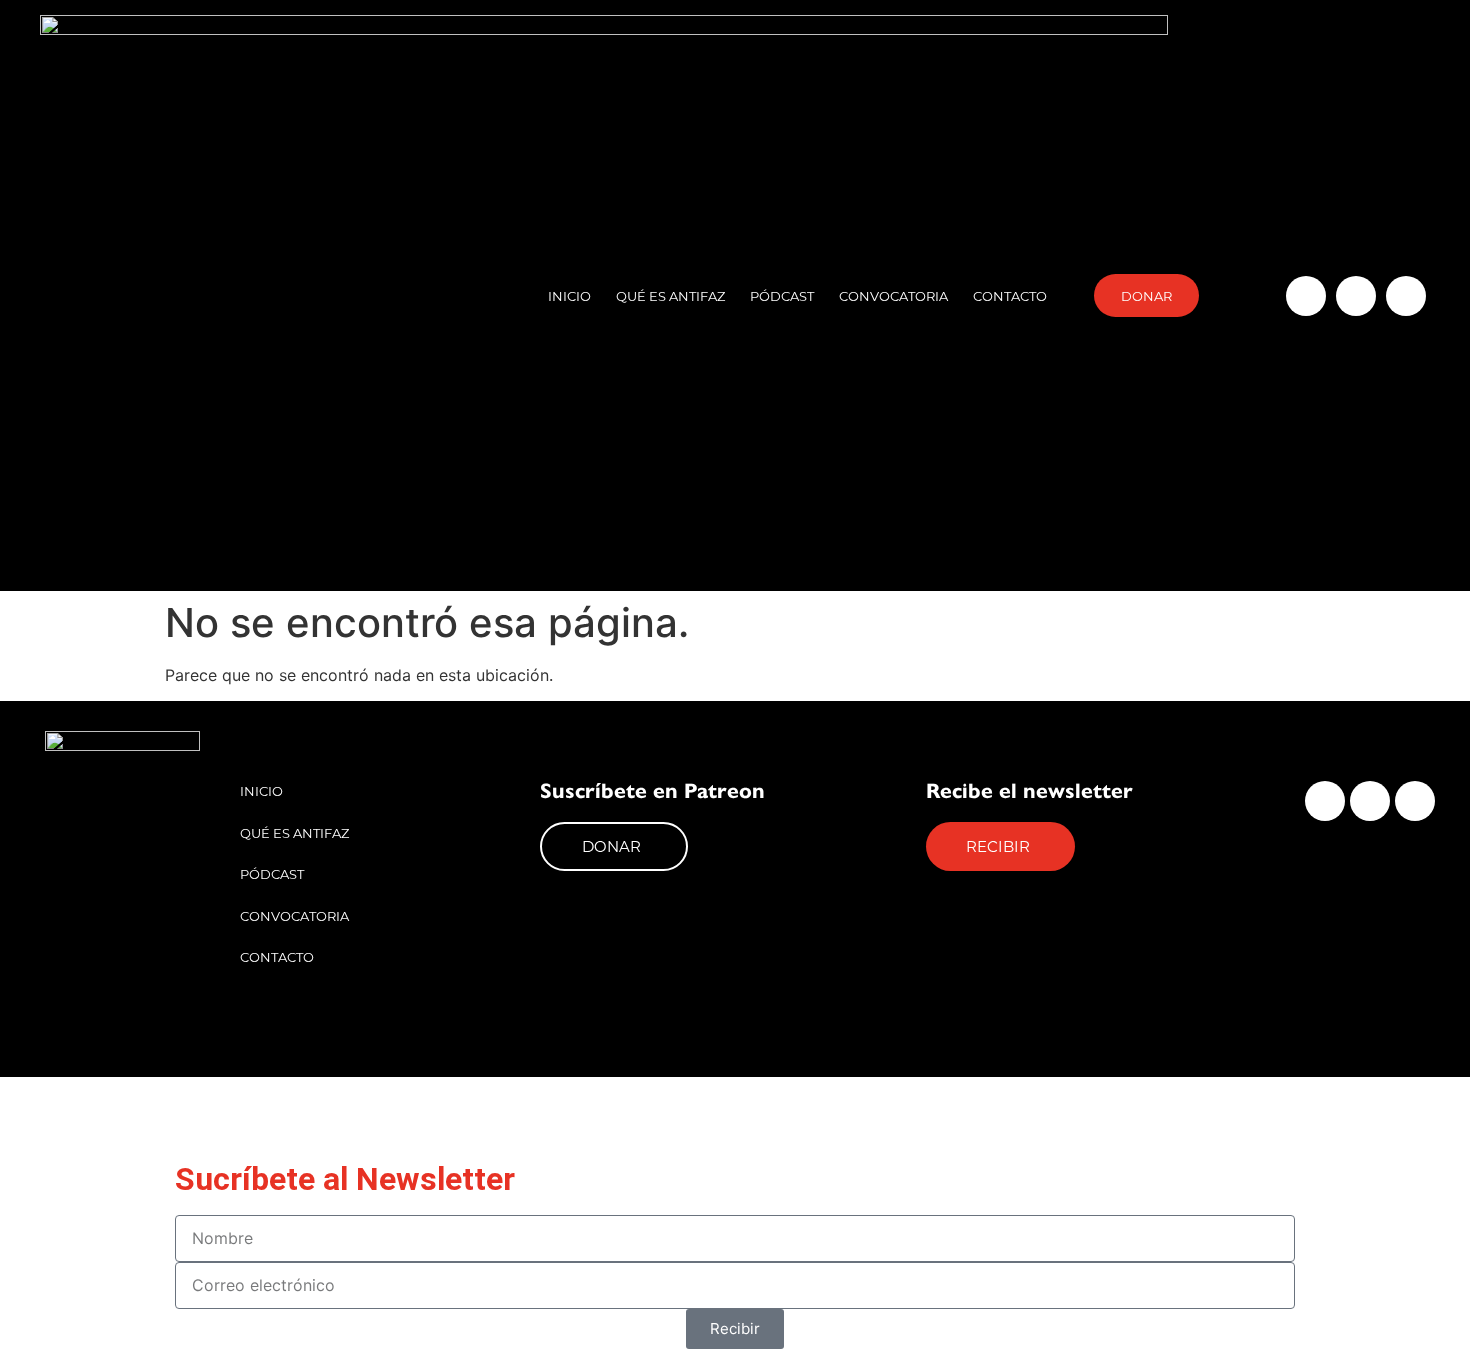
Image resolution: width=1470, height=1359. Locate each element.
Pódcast (782, 295)
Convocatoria (893, 295)
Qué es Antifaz (670, 295)
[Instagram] (1306, 296)
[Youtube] (1406, 296)
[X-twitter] (1356, 296)
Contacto (1010, 295)
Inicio (569, 295)
